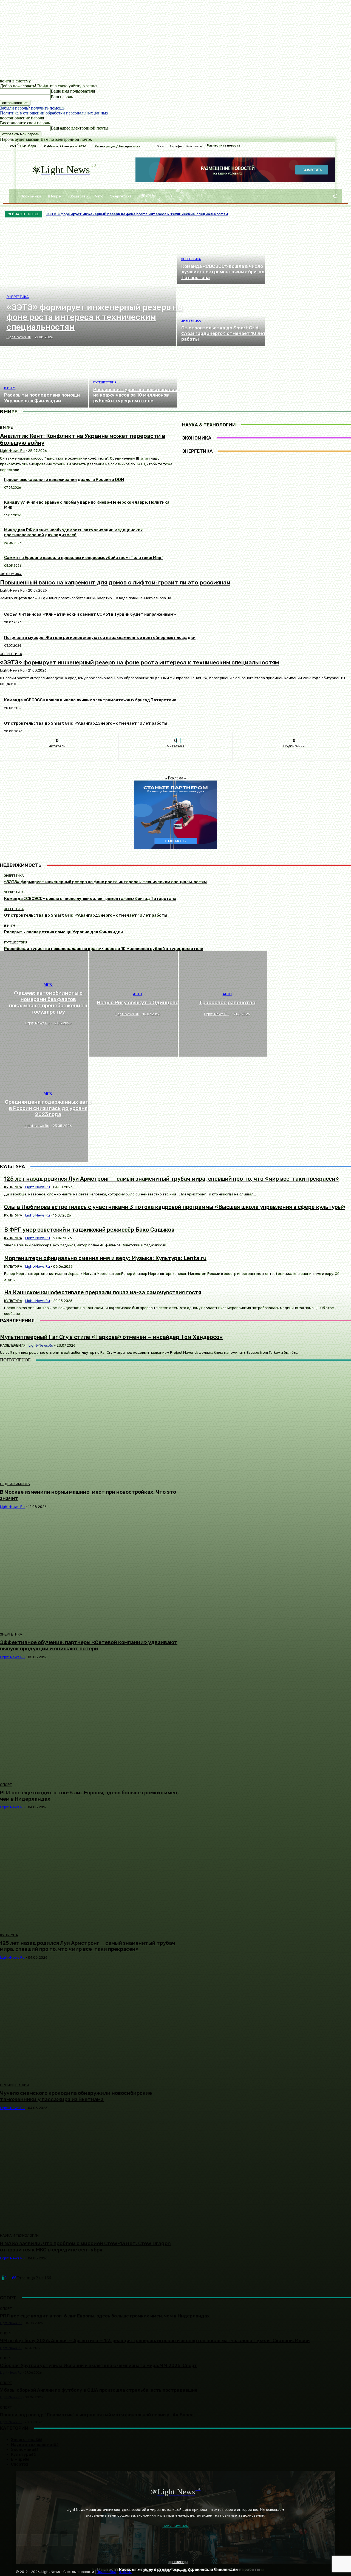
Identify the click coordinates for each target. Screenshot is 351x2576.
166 (13, 2278)
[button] (335, 196)
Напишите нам (176, 2526)
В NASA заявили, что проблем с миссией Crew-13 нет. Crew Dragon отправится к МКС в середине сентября (85, 2247)
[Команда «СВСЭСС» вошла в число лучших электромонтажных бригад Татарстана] (221, 254)
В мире (10, 388)
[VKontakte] (52, 2540)
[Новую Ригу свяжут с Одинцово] (133, 1004)
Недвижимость (15, 1484)
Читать (57, 737)
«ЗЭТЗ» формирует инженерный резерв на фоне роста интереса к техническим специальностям (139, 662)
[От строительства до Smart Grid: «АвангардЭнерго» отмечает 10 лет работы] (221, 316)
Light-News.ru (12, 590)
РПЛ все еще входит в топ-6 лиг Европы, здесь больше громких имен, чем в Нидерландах (89, 1796)
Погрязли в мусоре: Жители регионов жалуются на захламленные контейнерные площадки (100, 638)
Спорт (6, 1785)
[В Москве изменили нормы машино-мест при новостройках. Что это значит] (89, 1422)
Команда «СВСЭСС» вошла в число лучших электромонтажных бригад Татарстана (90, 700)
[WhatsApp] (67, 2540)
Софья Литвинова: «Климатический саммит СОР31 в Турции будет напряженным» (90, 614)
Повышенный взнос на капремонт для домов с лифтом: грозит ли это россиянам (115, 582)
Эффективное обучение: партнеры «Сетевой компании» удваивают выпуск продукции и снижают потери (89, 1645)
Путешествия (105, 382)
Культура (9, 1935)
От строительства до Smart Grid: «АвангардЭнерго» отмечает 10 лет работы (86, 723)
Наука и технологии (19, 2235)
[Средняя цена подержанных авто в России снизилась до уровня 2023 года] (44, 1109)
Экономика (11, 574)
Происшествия (14, 2085)
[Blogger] (22, 2540)
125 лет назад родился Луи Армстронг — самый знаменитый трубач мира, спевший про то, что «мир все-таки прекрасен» (87, 1946)
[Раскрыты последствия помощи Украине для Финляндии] (44, 377)
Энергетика (18, 297)
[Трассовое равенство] (223, 1004)
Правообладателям (114, 2572)
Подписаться (294, 737)
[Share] (37, 2540)
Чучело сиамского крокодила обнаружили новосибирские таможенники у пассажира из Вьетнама (76, 2096)
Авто (48, 985)
